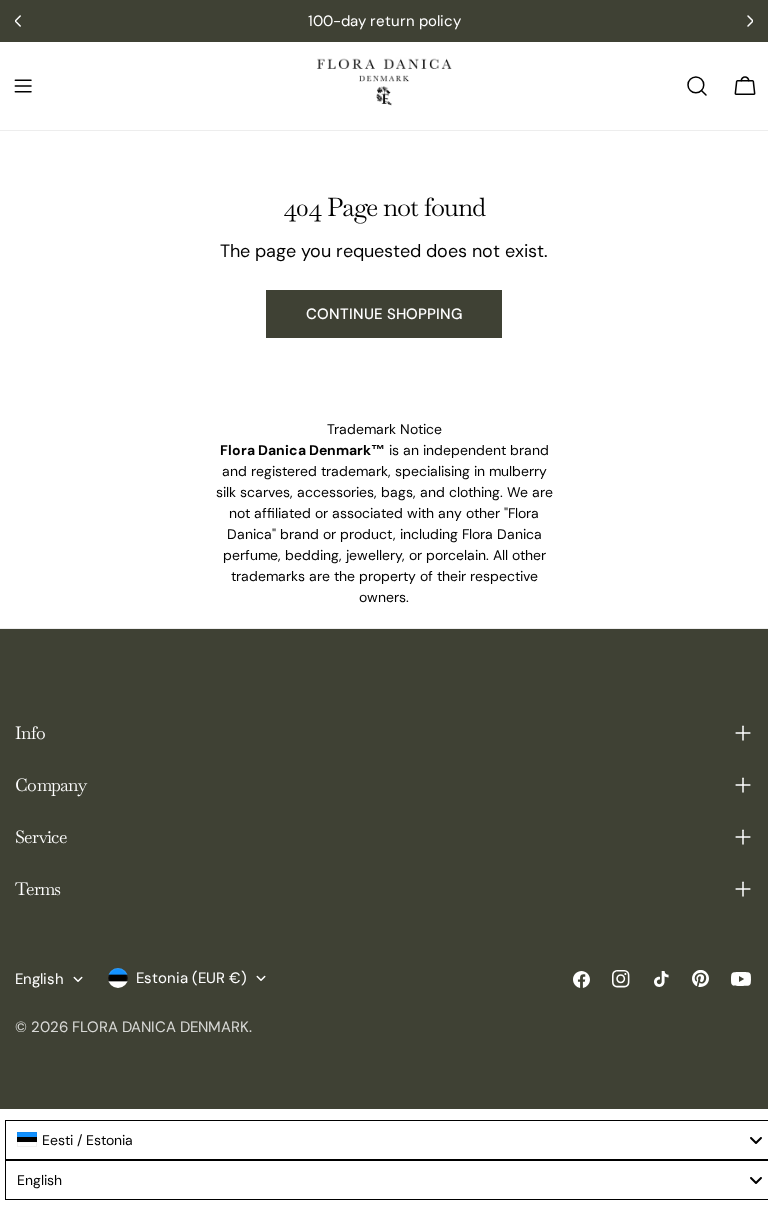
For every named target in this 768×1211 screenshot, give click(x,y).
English (39, 979)
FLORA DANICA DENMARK (160, 1027)
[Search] (697, 86)
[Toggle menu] (23, 86)
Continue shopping (384, 314)
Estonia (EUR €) (191, 978)
